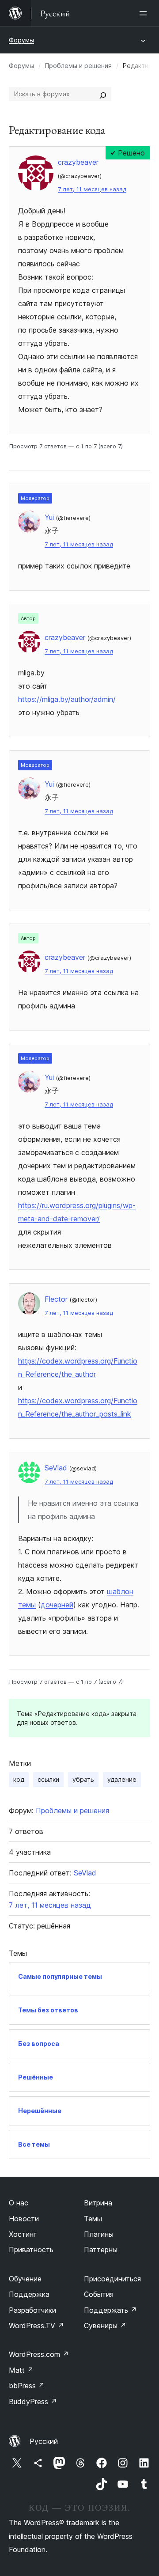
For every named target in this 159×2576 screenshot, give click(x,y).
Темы (93, 2219)
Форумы (21, 40)
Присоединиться (112, 2279)
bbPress (27, 2386)
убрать (83, 1779)
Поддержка (29, 2294)
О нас (19, 2203)
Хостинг (23, 2234)
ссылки (48, 1779)
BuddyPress (33, 2402)
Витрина (98, 2203)
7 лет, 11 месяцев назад (92, 189)
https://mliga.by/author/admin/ (67, 699)
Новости (24, 2219)
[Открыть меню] (145, 13)
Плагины (99, 2234)
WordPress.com (39, 2354)
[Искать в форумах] (103, 94)
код (19, 1779)
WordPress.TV (36, 2326)
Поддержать (110, 2310)
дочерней (57, 1605)
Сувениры (105, 2326)
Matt (21, 2370)
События (99, 2294)
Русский (44, 2441)
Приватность (31, 2250)
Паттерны (101, 2250)
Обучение (25, 2279)
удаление (122, 1779)
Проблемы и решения (78, 66)
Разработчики (32, 2310)
